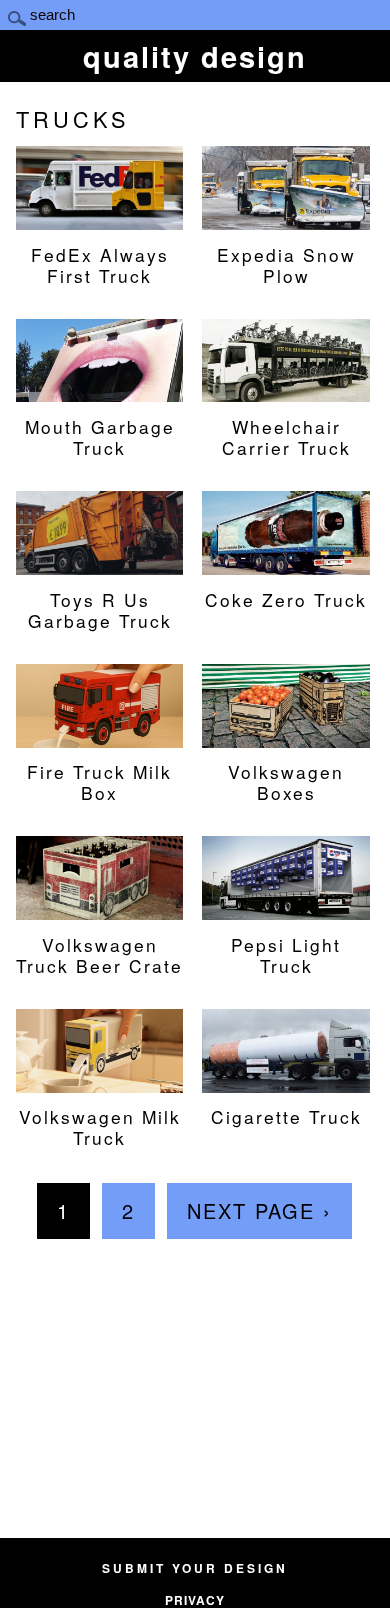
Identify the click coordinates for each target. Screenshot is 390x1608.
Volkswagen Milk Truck (100, 1126)
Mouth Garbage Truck (100, 436)
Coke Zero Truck (286, 599)
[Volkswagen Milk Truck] (99, 1082)
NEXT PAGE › (259, 1210)
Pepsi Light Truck (286, 954)
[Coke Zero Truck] (285, 564)
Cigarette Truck (286, 1116)
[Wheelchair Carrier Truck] (285, 391)
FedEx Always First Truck (100, 264)
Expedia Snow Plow (286, 264)
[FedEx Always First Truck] (99, 219)
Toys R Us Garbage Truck (100, 609)
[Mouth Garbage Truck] (99, 391)
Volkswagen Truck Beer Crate (99, 954)
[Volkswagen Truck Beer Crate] (99, 909)
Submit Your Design (195, 1568)
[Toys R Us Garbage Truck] (99, 564)
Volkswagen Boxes (286, 781)
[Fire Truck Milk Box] (99, 737)
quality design (195, 56)
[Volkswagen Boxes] (285, 737)
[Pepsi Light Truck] (285, 909)
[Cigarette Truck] (285, 1082)
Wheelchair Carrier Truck (286, 436)
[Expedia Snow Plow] (285, 219)
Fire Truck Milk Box (99, 781)
